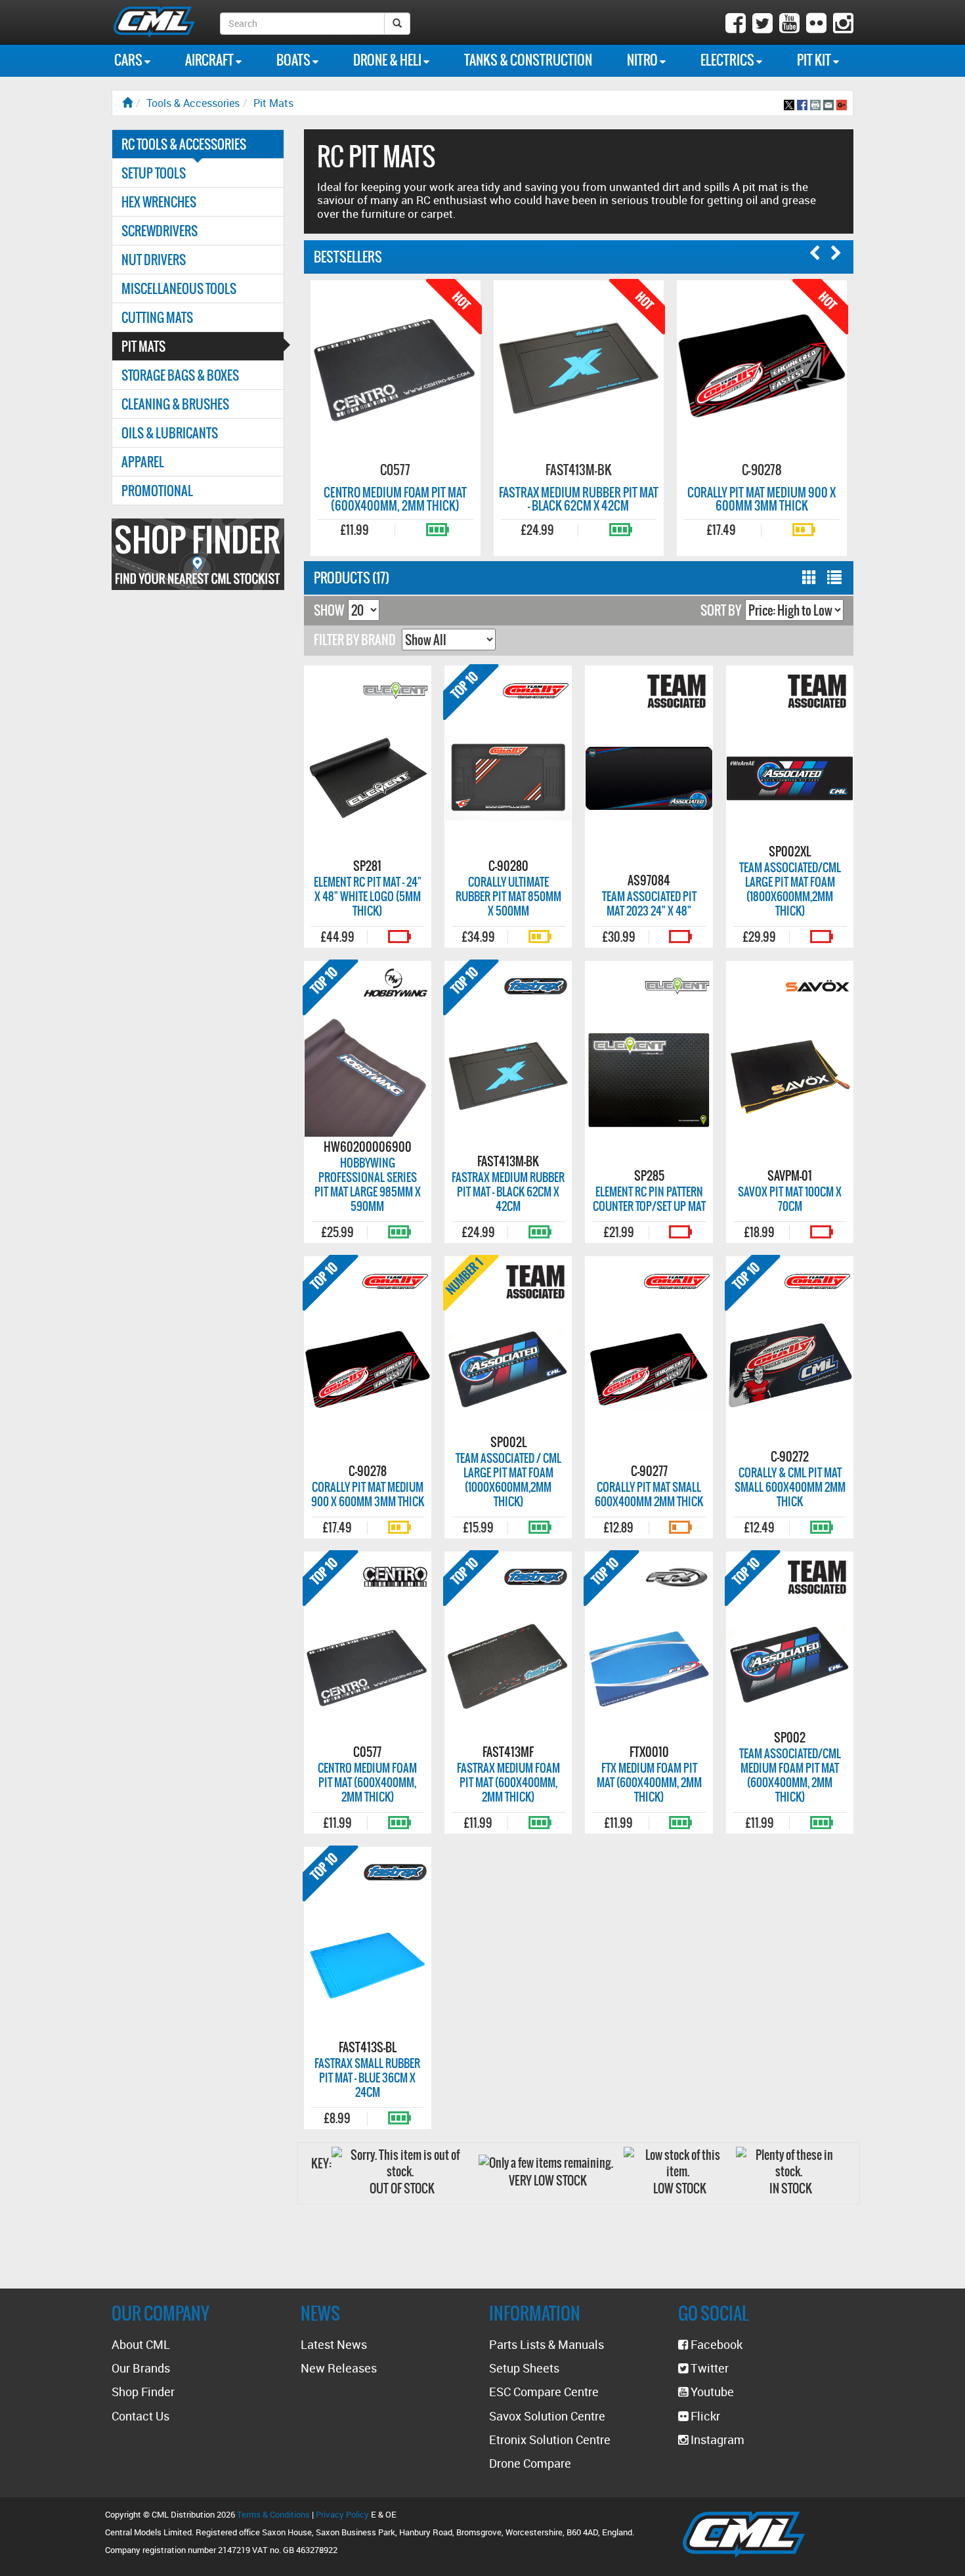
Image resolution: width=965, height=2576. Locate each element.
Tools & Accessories (193, 103)
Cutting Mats (157, 317)
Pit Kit (815, 60)
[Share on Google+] (842, 103)
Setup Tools (154, 173)
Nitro (643, 60)
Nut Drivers (154, 260)
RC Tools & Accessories (184, 144)
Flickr (704, 2416)
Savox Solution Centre (547, 2416)
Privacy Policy (342, 2514)
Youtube (711, 2392)
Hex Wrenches (159, 202)
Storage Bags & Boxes (180, 375)
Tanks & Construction (528, 60)
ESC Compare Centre (544, 2392)
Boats (294, 60)
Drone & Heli (388, 60)
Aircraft (210, 60)
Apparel (143, 462)
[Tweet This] (789, 103)
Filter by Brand (355, 640)
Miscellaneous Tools (179, 288)
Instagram (716, 2439)
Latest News (334, 2344)
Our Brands (141, 2368)
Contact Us (140, 2416)
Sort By (721, 610)
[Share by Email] (828, 103)
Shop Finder (143, 2392)
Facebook (715, 2344)
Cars (129, 60)
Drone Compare (530, 2463)
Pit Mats (273, 103)
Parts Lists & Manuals (547, 2344)
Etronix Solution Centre (550, 2439)
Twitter (708, 2368)
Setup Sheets (524, 2368)
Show (329, 610)
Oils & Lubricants (170, 433)
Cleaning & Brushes (175, 404)
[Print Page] (815, 103)
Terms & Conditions (273, 2514)
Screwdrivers (160, 231)
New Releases (339, 2368)
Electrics (728, 60)
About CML (141, 2344)
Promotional (157, 491)
